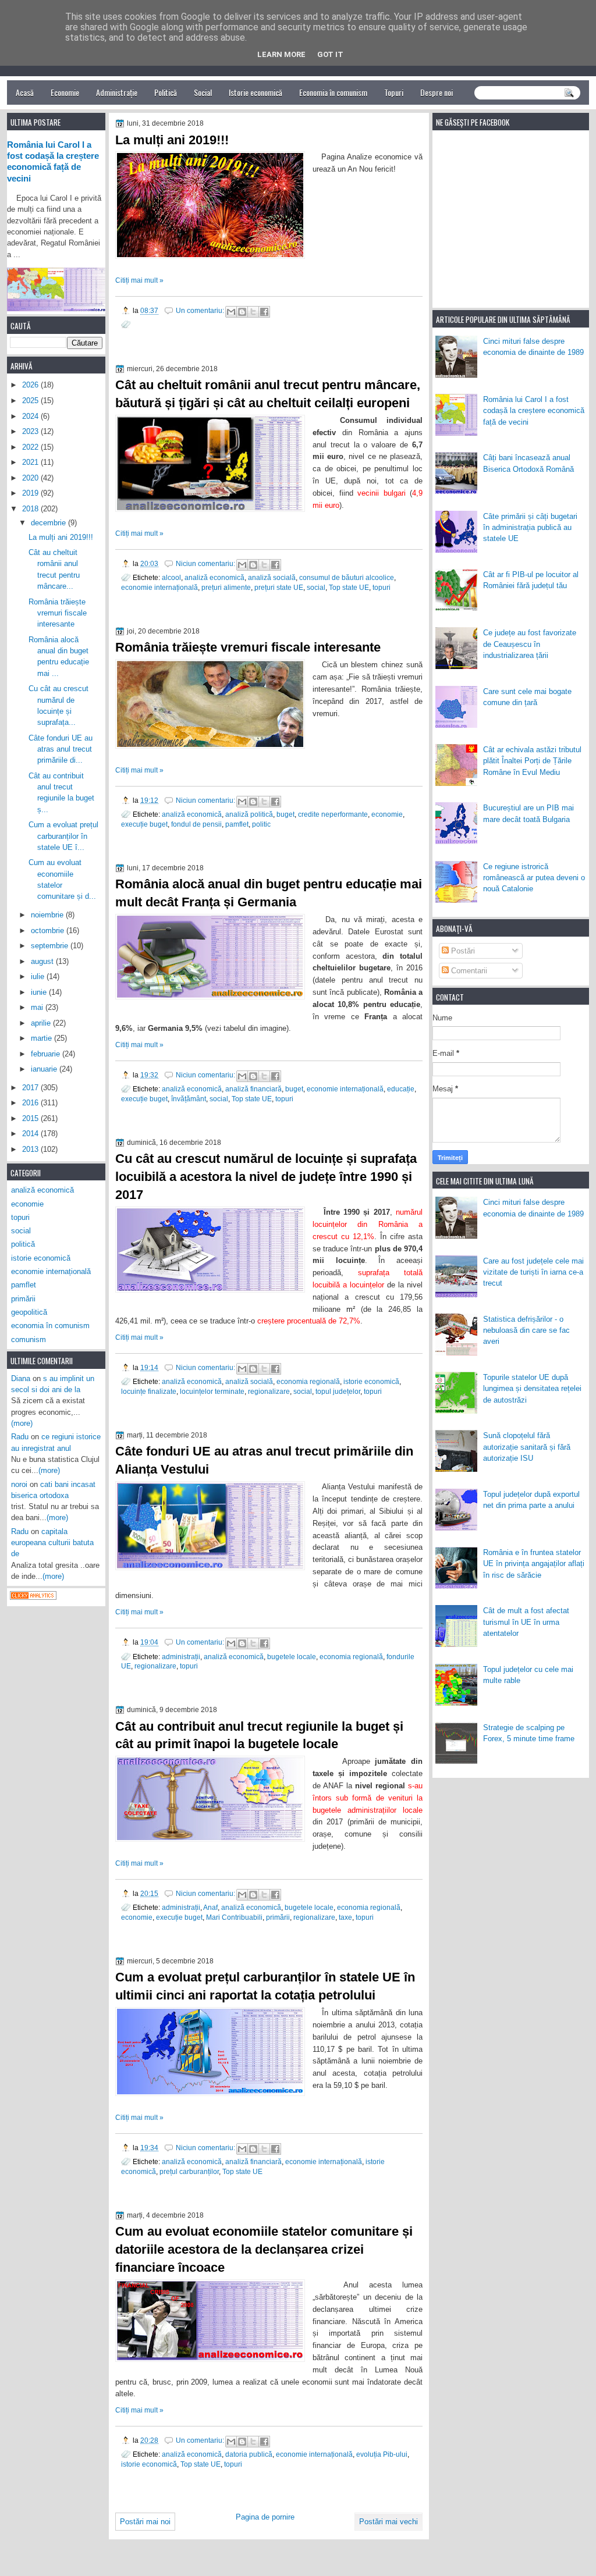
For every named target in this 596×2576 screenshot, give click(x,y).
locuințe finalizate (149, 1391)
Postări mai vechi (389, 2522)
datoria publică (249, 2454)
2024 (31, 416)
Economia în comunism (333, 92)
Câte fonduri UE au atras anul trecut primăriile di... (61, 749)
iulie (39, 976)
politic (261, 824)
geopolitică (29, 1312)
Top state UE (349, 587)
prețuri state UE (279, 587)
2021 (31, 462)
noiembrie (48, 915)
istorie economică (371, 1381)
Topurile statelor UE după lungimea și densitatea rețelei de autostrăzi (532, 1389)
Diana (21, 1378)
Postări (462, 951)
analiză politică (249, 814)
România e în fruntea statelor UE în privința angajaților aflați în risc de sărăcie (534, 1564)
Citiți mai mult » (139, 280)
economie (387, 814)
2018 (31, 509)
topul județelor (338, 1391)
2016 (31, 1103)
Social (203, 92)
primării (278, 1917)
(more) (22, 1423)
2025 (31, 401)
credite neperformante (333, 814)
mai (38, 1007)
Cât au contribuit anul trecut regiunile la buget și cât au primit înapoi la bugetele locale (259, 1735)
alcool (171, 577)
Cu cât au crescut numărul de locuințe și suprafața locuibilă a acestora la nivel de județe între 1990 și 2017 (266, 1177)
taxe (345, 1917)
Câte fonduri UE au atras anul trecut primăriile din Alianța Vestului (264, 1460)
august (43, 961)
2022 (31, 447)
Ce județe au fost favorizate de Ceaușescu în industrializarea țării (530, 644)
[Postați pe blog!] (242, 312)
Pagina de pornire (265, 2517)
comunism (29, 1339)
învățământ (189, 1099)
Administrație (117, 92)
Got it (330, 54)
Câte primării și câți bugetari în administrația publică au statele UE (530, 528)
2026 (31, 385)
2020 (31, 478)
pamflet (237, 824)
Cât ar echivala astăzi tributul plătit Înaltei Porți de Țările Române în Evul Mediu (532, 761)
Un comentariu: (201, 310)
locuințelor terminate (212, 1391)
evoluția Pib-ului (382, 2454)
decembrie (49, 523)
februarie (47, 1054)
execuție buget (144, 824)
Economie (65, 92)
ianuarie (45, 1069)
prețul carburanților (189, 2171)
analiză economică (214, 577)
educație (401, 1089)
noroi (19, 1484)
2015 (31, 1118)
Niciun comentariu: (206, 563)
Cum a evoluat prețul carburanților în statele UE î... (63, 836)
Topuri (394, 92)
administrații (181, 1657)
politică (23, 1244)
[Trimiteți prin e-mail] (231, 312)
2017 (31, 1088)
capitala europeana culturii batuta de (52, 1543)
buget (285, 814)
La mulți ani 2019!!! (172, 140)
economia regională (308, 1381)
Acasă (25, 92)
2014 (31, 1134)
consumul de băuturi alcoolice (347, 577)
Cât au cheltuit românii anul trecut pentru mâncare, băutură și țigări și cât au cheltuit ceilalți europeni (268, 394)
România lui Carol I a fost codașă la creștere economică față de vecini (534, 411)
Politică (166, 92)
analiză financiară (253, 1089)
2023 (31, 431)
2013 (31, 1149)
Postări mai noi (145, 2522)
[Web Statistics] (33, 1597)
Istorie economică (256, 92)
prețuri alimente (226, 587)
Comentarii (468, 971)
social (316, 587)
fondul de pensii (196, 824)
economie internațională (159, 587)
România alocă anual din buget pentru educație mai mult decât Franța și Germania (269, 893)
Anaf (210, 1907)
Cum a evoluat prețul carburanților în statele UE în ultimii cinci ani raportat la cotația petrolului (265, 1986)
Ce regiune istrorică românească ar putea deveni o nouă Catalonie (534, 878)
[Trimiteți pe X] (253, 312)
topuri (382, 587)
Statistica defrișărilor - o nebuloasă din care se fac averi (526, 1330)
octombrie (49, 931)
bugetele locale (292, 1657)
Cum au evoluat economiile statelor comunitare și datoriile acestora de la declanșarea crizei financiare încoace (264, 2249)
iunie (40, 992)
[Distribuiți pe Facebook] (264, 312)
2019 (31, 493)
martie (42, 1038)
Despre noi (437, 92)
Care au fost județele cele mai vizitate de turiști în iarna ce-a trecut (533, 1272)
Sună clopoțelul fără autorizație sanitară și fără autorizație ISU (527, 1447)
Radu (20, 1437)
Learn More (281, 54)
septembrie (51, 946)
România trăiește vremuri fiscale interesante (248, 647)
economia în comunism (50, 1326)
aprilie (42, 1023)
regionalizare (269, 1391)
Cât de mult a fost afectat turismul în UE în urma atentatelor (526, 1622)
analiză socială (272, 577)
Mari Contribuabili (234, 1917)
